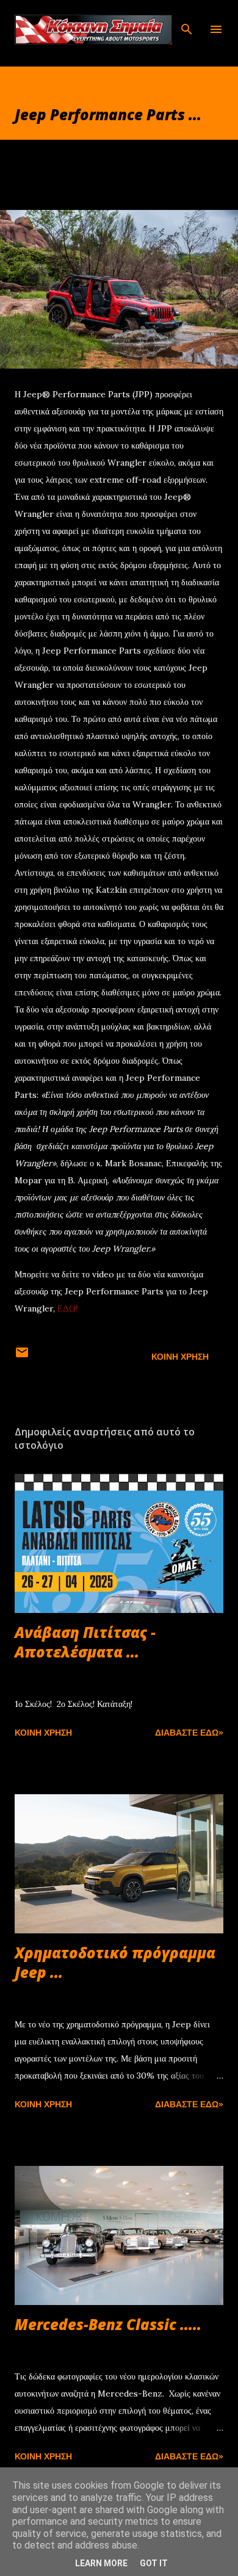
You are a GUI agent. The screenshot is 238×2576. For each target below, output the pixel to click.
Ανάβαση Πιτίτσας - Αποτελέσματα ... (85, 1642)
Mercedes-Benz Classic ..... (108, 2324)
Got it (154, 2563)
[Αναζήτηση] (187, 22)
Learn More (101, 2563)
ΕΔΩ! (67, 1308)
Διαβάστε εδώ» (189, 1733)
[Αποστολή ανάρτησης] (22, 1357)
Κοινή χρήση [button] (180, 1357)
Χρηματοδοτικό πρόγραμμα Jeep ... (115, 1962)
